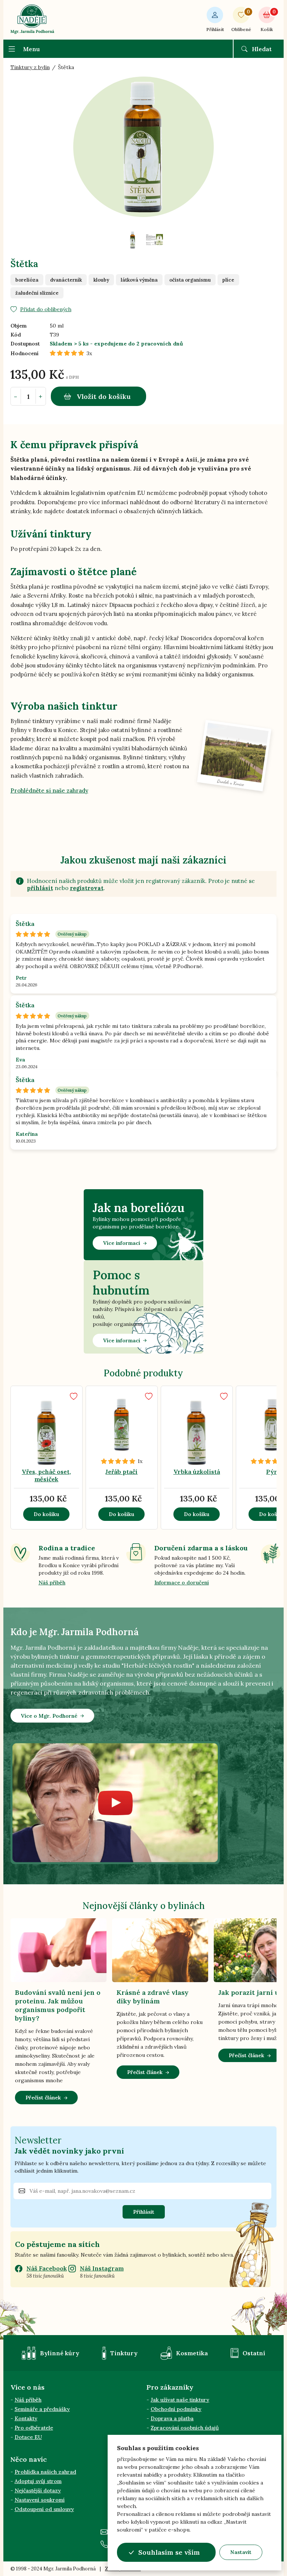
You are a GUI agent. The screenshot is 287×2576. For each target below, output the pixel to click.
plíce (228, 280)
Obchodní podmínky (176, 2409)
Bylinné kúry (60, 2353)
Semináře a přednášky (42, 2409)
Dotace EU (28, 2437)
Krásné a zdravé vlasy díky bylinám (153, 1997)
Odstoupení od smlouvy (44, 2509)
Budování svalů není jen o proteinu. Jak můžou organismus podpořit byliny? (58, 2005)
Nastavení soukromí (40, 2500)
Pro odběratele (34, 2428)
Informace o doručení (182, 1583)
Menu (32, 49)
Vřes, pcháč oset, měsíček (46, 1475)
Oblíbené (241, 20)
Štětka (25, 924)
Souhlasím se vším (169, 2552)
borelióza (27, 280)
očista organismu (190, 280)
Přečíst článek (43, 2098)
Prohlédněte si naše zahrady (49, 791)
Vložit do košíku (104, 396)
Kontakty (26, 2418)
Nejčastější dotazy (38, 2490)
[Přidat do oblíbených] (74, 1396)
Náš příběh (52, 1583)
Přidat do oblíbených (46, 309)
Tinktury (124, 2353)
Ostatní (254, 2353)
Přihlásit (215, 29)
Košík (268, 20)
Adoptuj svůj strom (38, 2481)
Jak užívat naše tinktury (180, 2400)
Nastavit (241, 2552)
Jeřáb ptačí (121, 1472)
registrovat (87, 888)
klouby (101, 280)
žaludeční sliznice (37, 293)
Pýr (272, 1472)
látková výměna (139, 280)
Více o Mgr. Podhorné (49, 1716)
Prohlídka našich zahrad (45, 2472)
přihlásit (40, 888)
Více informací (122, 1243)
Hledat (262, 49)
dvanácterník (66, 280)
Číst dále (56, 1436)
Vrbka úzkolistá (197, 1472)
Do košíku (46, 1514)
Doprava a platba (172, 2418)
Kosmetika (192, 2353)
